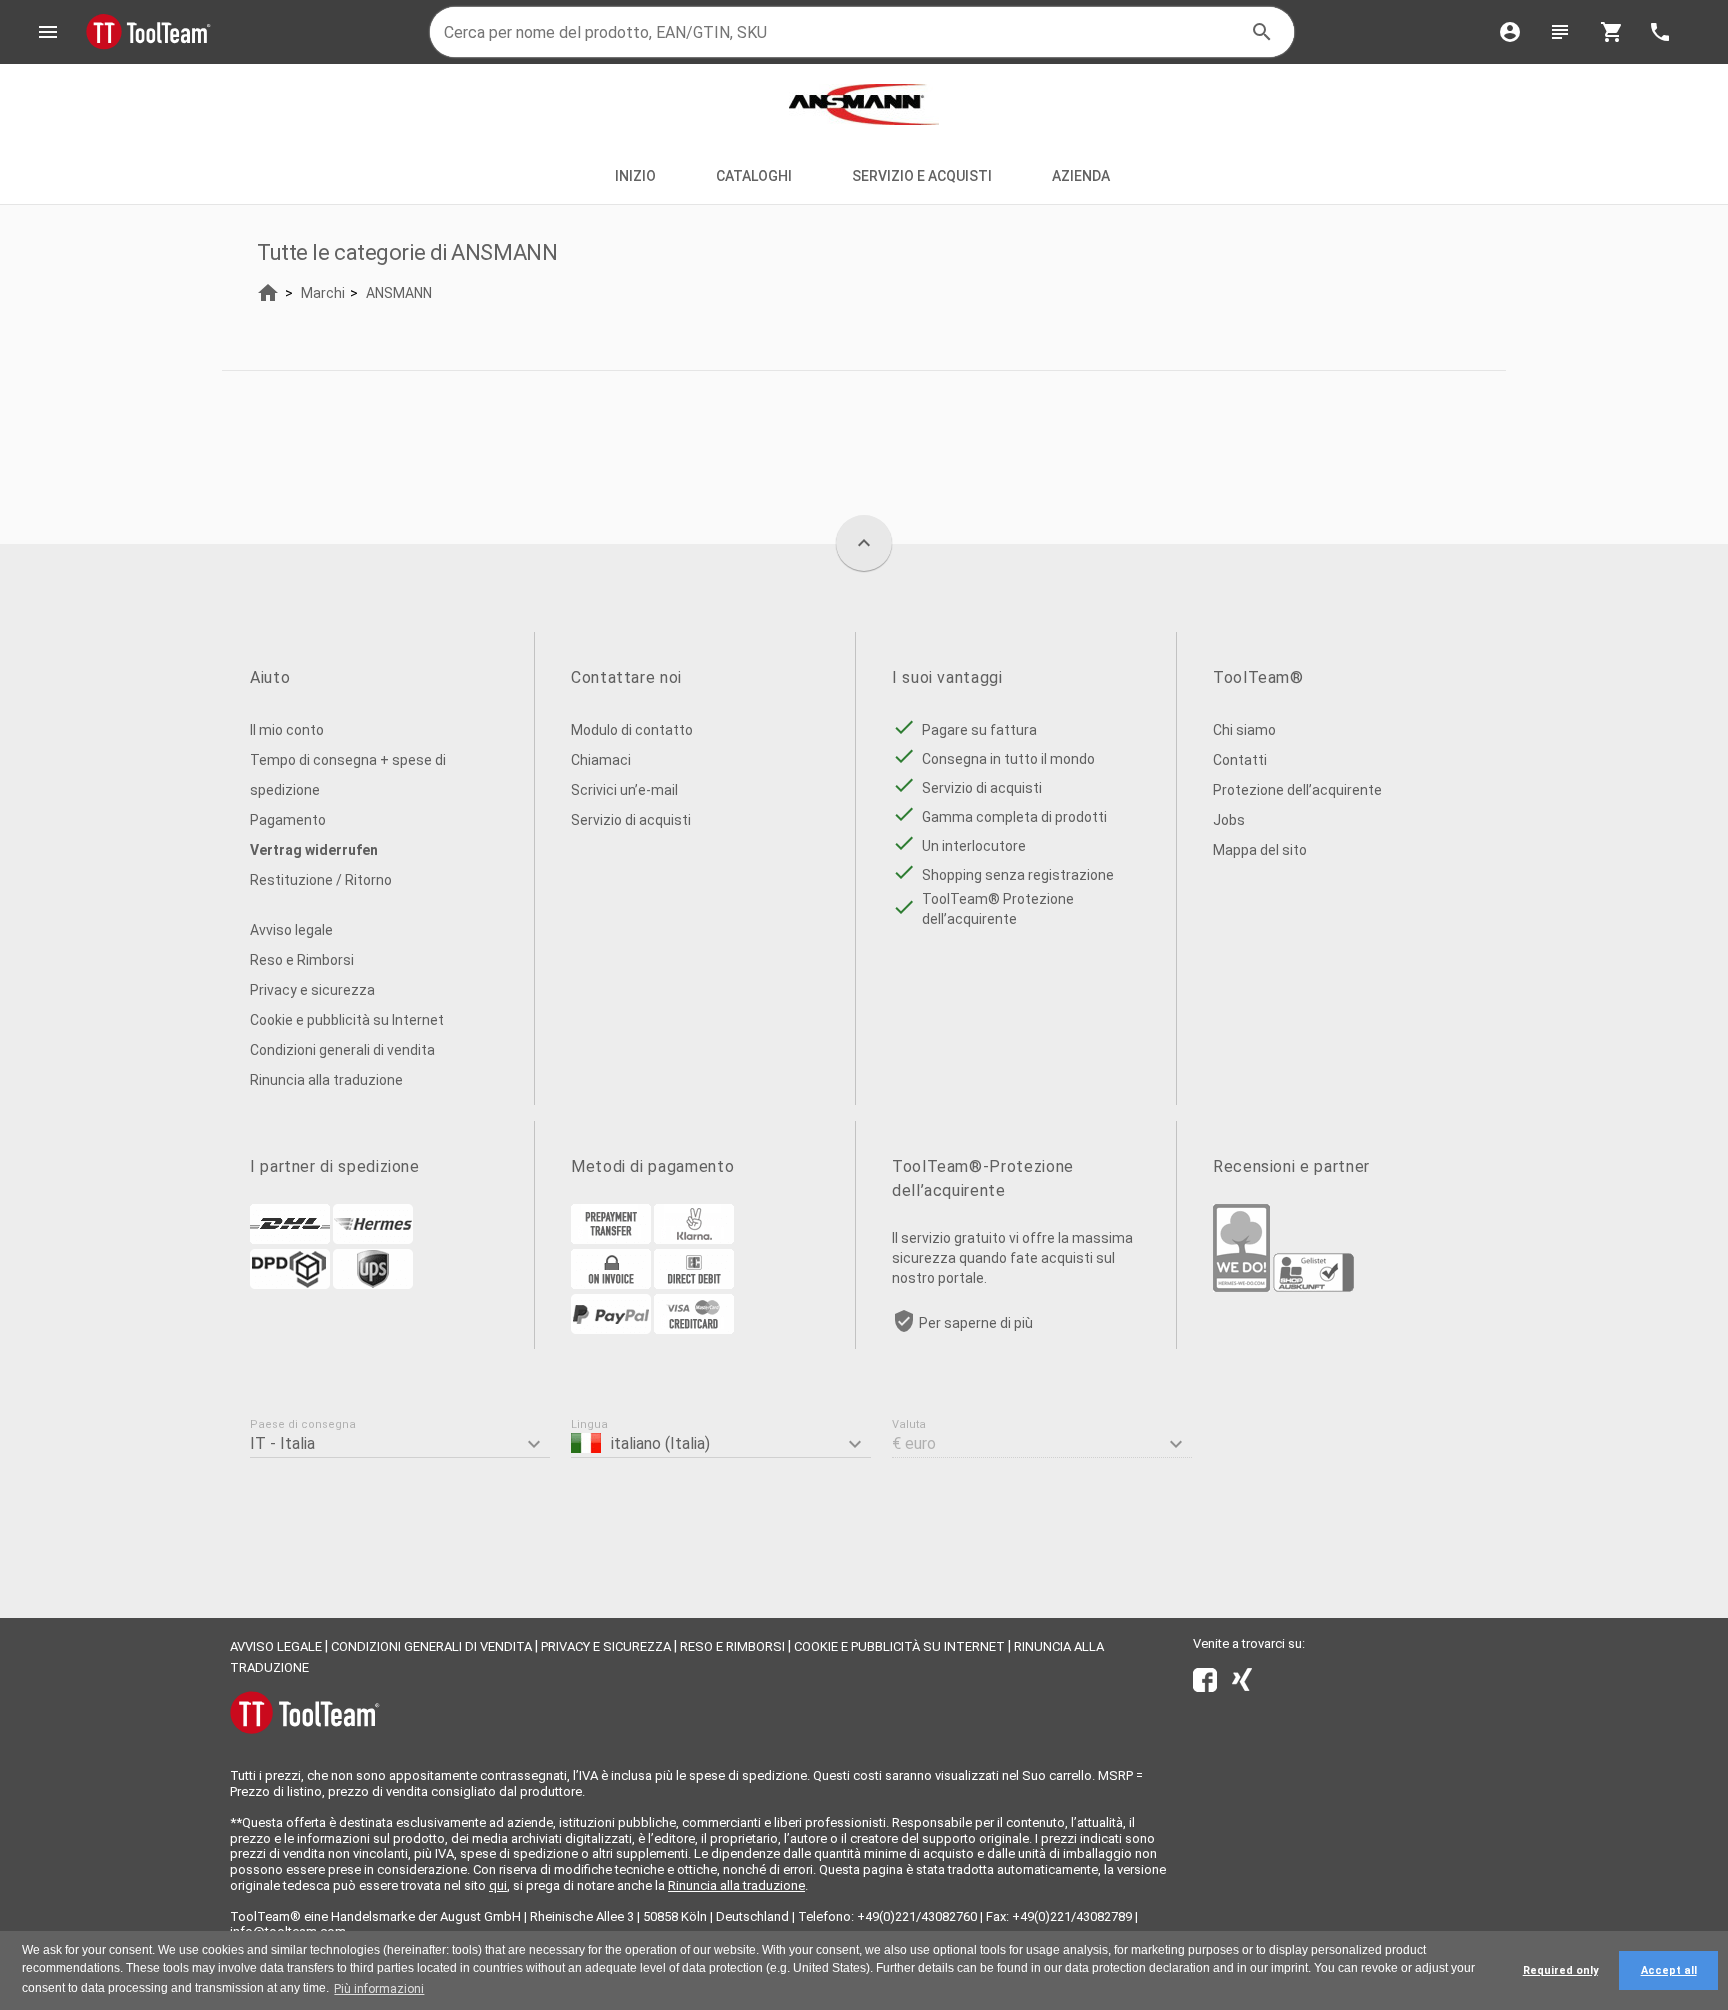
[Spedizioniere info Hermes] (373, 1239)
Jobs (1229, 820)
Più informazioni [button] (379, 1989)
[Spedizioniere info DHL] (290, 1239)
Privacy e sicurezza (312, 990)
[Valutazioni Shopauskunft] (1313, 1287)
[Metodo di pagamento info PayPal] (611, 1329)
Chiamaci (601, 760)
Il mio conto (287, 730)
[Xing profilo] (1242, 1684)
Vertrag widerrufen (314, 850)
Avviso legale (291, 930)
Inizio (635, 176)
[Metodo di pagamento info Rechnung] (611, 1284)
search (1262, 32)
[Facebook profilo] (1205, 1684)
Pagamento (288, 820)
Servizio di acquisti (631, 820)
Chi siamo (1244, 730)
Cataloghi (754, 176)
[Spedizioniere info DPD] (290, 1284)
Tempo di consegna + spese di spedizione (348, 775)
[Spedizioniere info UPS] (373, 1284)
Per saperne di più (976, 1323)
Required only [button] (1560, 1970)
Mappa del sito (1260, 850)
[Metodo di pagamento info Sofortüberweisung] (694, 1239)
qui (498, 1885)
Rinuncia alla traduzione (326, 1080)
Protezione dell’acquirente (1297, 790)
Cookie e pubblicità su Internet (347, 1020)
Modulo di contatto (632, 730)
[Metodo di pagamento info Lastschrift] (694, 1284)
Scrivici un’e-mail (624, 790)
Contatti (1240, 760)
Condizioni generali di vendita (342, 1050)
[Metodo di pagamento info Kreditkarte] (694, 1329)
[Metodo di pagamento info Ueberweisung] (611, 1239)
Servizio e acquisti (922, 176)
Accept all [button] (1669, 1970)
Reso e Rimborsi (302, 960)
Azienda (1082, 176)
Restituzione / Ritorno (321, 880)
